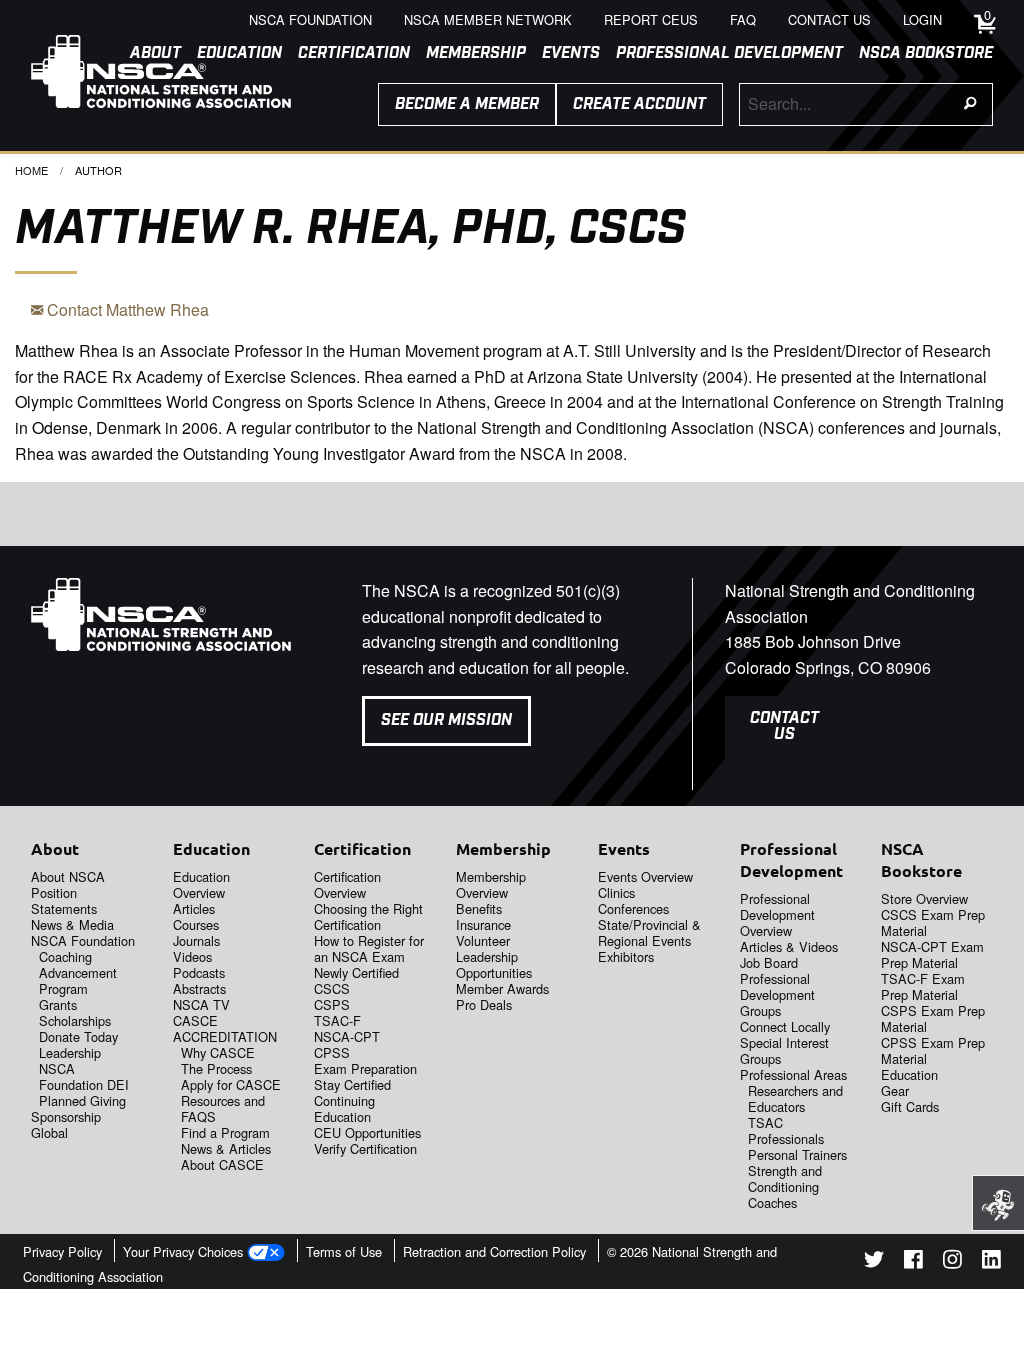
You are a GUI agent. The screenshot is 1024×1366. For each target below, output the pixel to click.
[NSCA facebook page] (913, 1262)
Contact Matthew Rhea (126, 309)
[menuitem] (346, 54)
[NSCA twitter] (874, 1262)
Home (31, 170)
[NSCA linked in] (991, 1262)
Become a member (467, 104)
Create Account (639, 104)
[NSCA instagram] (952, 1262)
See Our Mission (446, 720)
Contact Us (784, 726)
